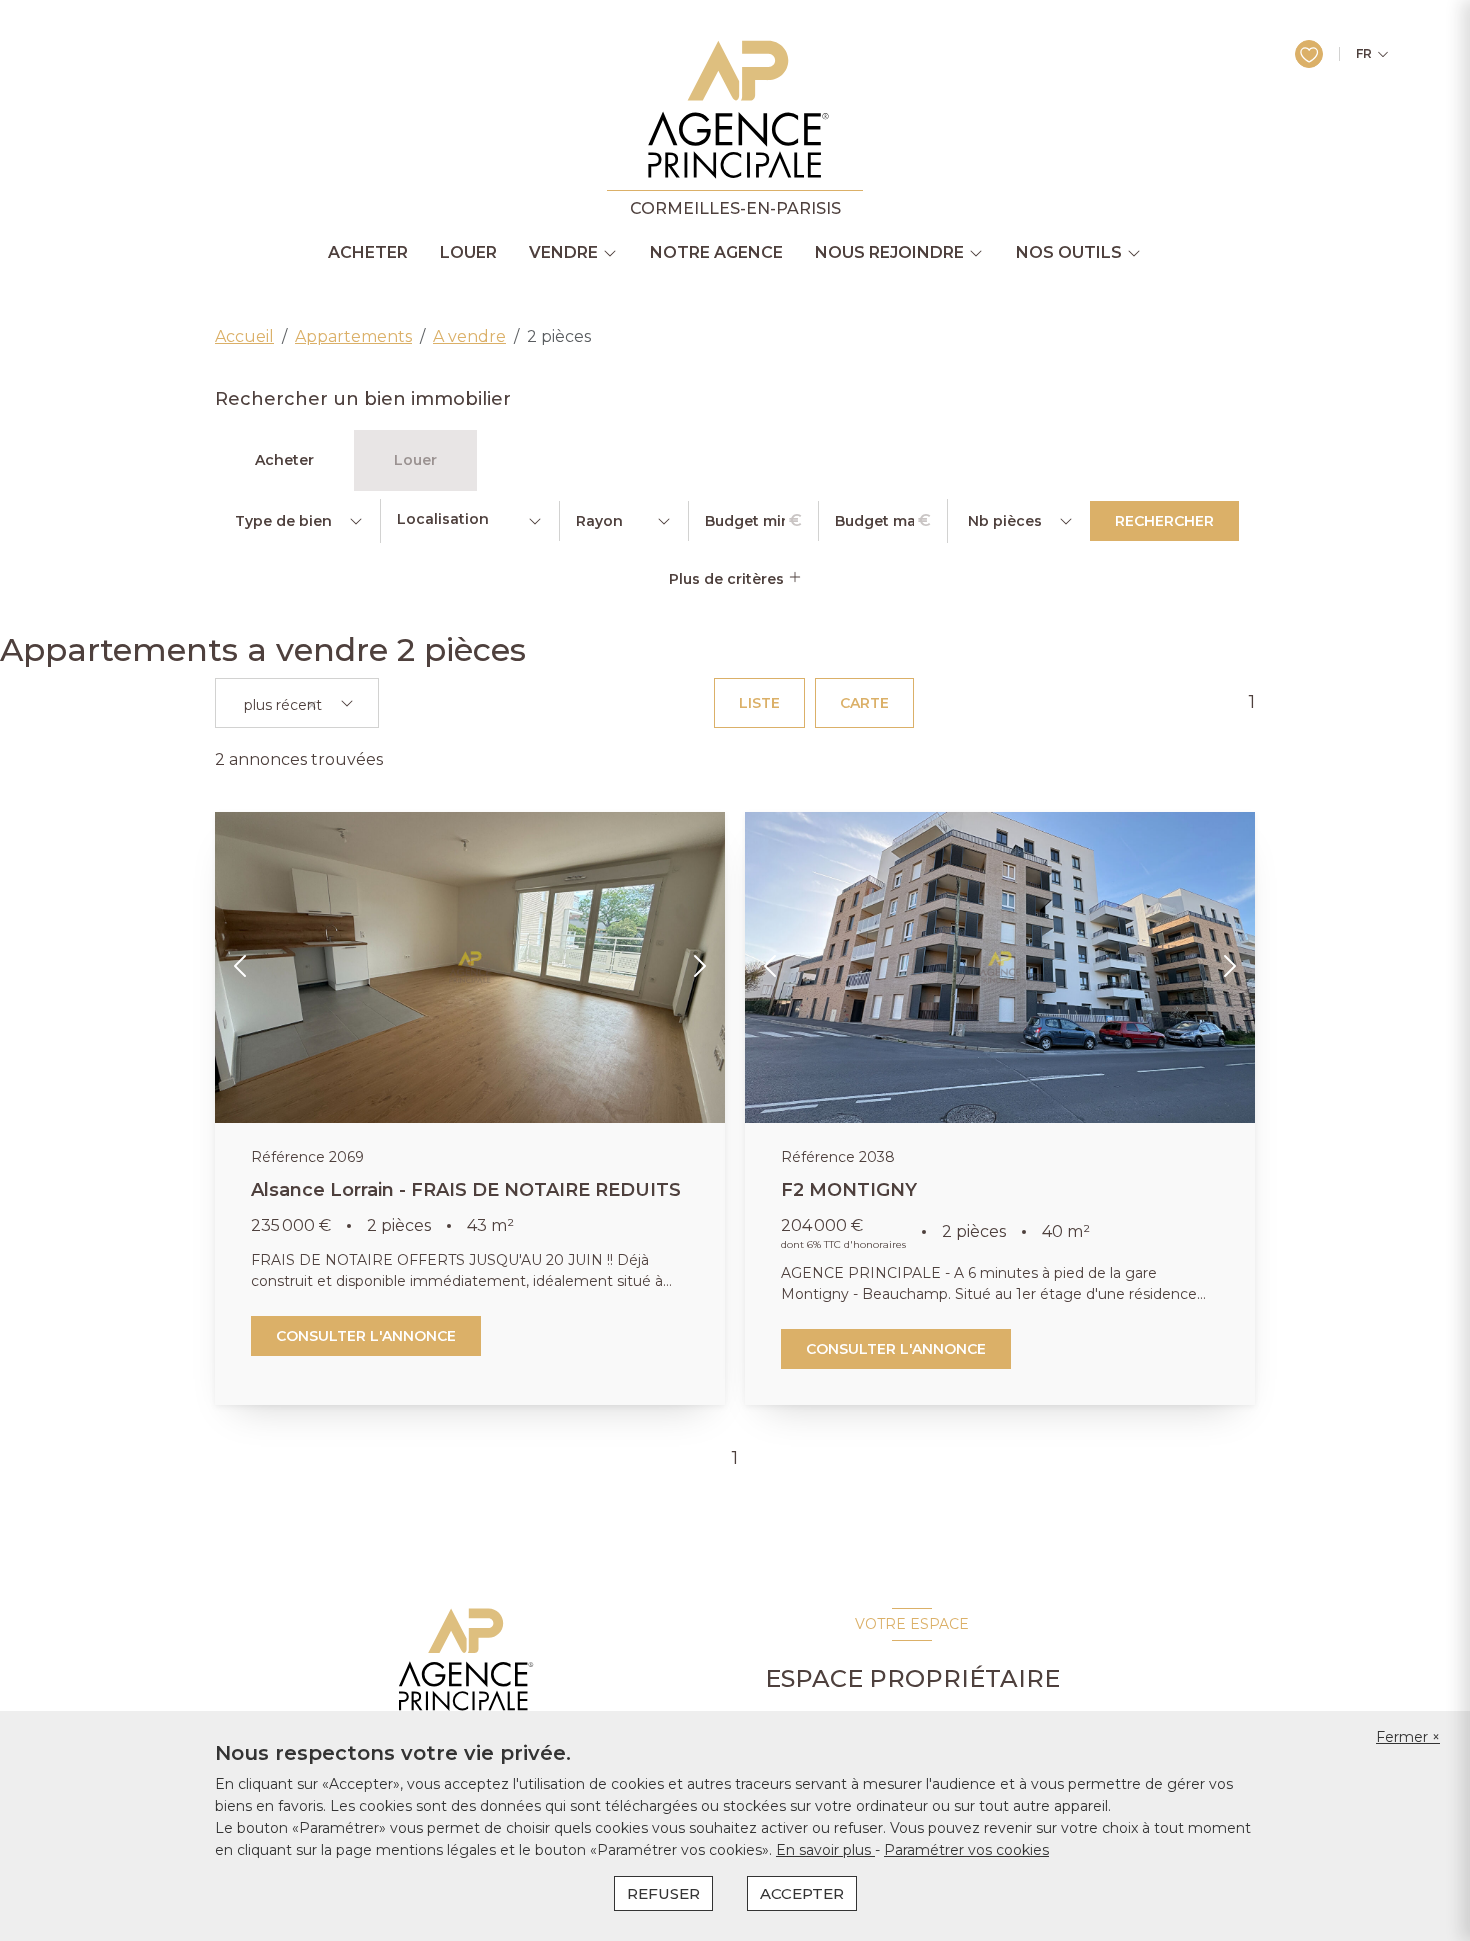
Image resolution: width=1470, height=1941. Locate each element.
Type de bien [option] (283, 521)
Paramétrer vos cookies (966, 1850)
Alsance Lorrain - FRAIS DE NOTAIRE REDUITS (466, 1190)
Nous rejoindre (889, 253)
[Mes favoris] (1309, 54)
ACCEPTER (802, 1893)
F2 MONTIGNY (849, 1190)
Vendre (563, 253)
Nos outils (1069, 253)
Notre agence (716, 253)
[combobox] (470, 521)
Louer (468, 253)
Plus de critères (728, 579)
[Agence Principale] (463, 1660)
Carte (864, 703)
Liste (759, 703)
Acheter (368, 253)
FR (1364, 54)
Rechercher (1164, 521)
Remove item (312, 705)
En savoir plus (825, 1850)
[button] (241, 968)
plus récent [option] (283, 705)
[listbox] (297, 521)
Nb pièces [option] (1005, 521)
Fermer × (1408, 1737)
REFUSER (663, 1893)
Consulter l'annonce (366, 1336)
